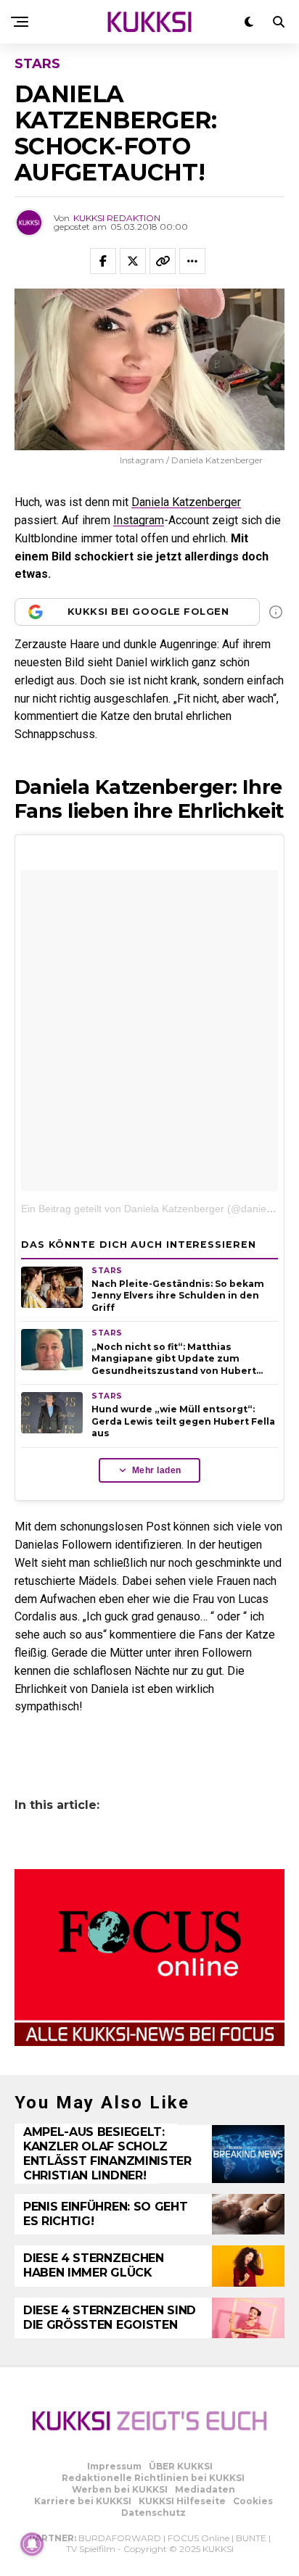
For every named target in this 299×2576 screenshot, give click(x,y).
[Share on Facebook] (103, 261)
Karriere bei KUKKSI (83, 2501)
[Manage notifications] (32, 2544)
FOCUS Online (198, 2538)
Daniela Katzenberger (186, 502)
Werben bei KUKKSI (120, 2489)
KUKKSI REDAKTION (117, 218)
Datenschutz (153, 2513)
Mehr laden (157, 1470)
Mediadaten (205, 2489)
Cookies (253, 2501)
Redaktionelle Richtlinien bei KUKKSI (153, 2478)
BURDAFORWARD (120, 2538)
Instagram (139, 520)
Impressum (114, 2466)
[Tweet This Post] (133, 261)
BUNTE (251, 2538)
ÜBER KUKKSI (181, 2466)
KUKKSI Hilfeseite (182, 2501)
